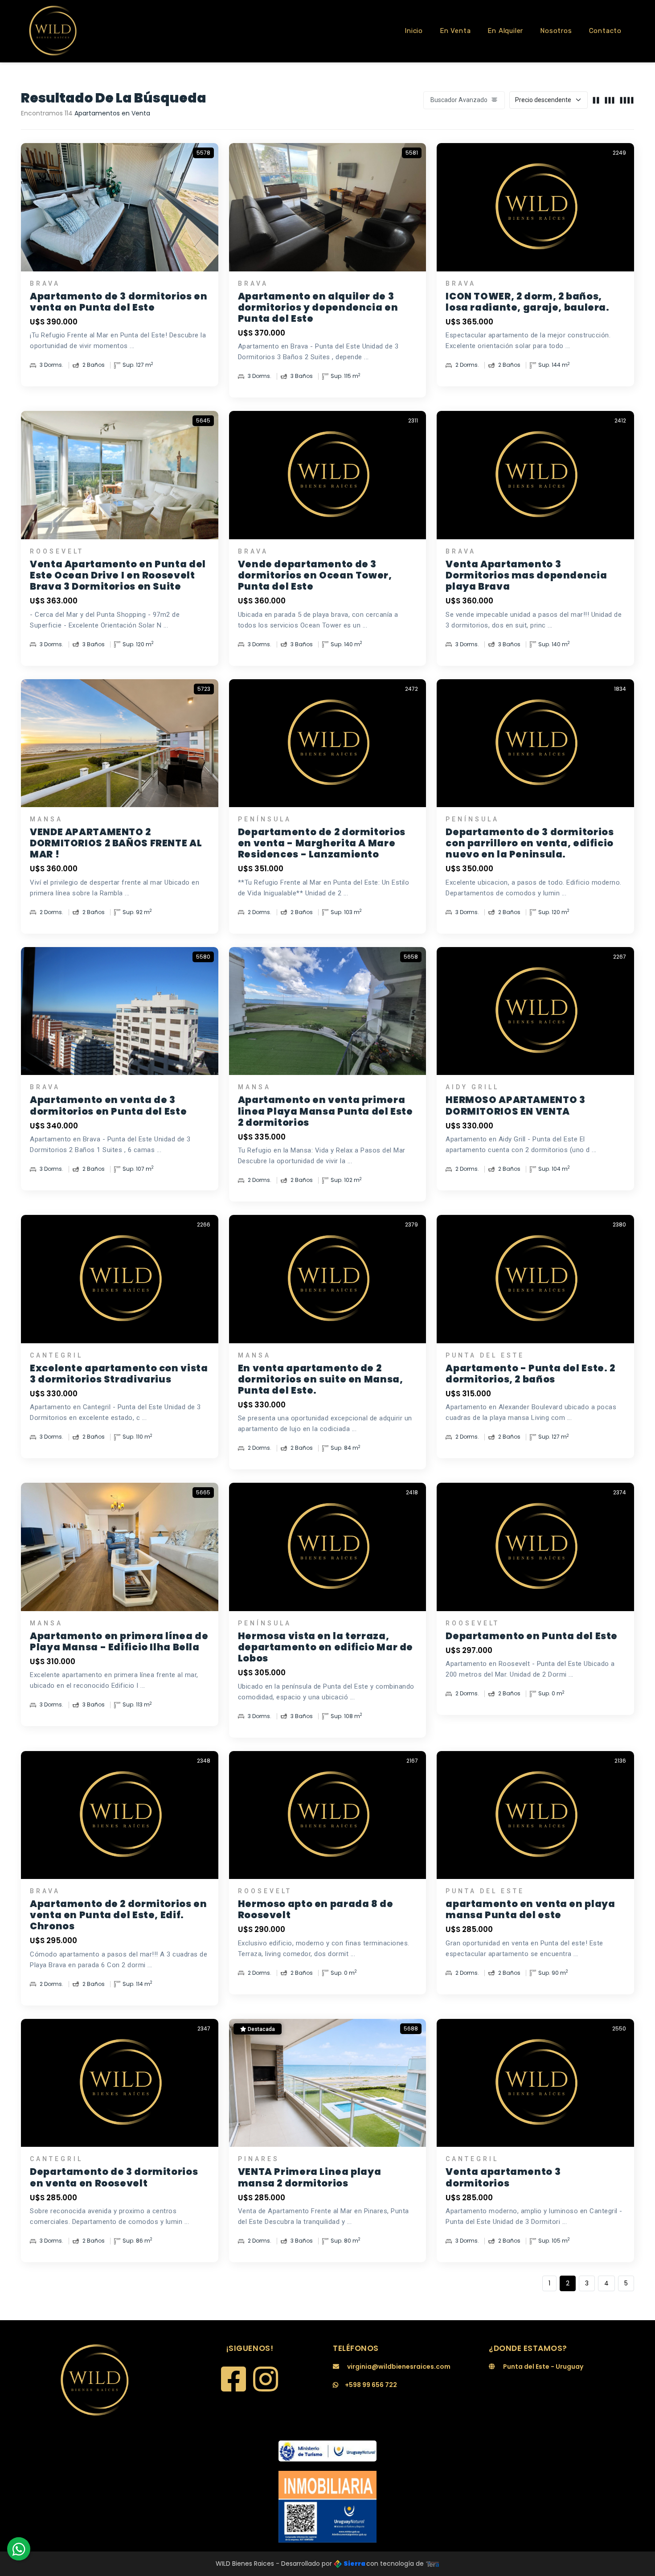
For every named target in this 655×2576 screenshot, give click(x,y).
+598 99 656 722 (371, 2385)
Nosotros (556, 31)
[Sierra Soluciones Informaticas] (433, 2564)
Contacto (605, 31)
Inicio (414, 31)
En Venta (455, 31)
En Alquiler (505, 31)
